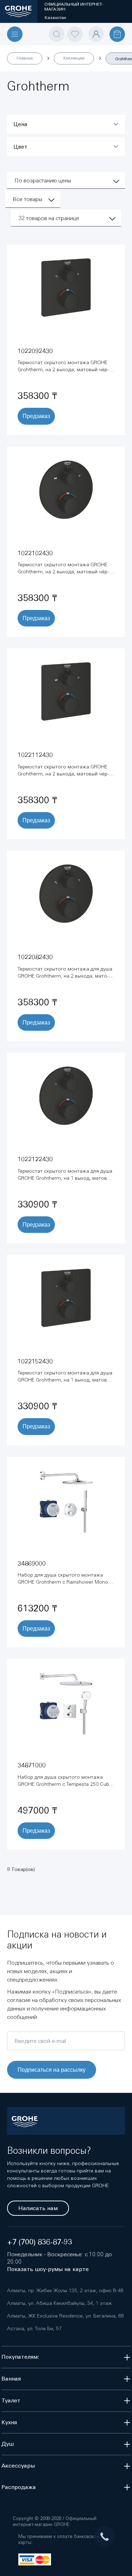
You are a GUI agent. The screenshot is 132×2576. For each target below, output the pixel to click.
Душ (8, 2444)
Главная (25, 58)
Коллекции (74, 58)
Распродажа (19, 2487)
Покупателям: (20, 2357)
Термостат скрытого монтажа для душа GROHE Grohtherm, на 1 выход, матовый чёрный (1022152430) (65, 1380)
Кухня (9, 2422)
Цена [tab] (20, 124)
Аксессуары (18, 2466)
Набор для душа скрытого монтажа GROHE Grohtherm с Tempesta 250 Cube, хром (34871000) (65, 1784)
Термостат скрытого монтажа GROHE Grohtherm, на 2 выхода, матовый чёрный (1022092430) (63, 369)
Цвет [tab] (20, 147)
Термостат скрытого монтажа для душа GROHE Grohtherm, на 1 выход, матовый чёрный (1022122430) (65, 1178)
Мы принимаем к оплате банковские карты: (59, 2539)
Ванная (11, 2379)
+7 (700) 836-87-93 (40, 2242)
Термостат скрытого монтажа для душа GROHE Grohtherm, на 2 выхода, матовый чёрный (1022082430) (65, 976)
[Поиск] (57, 34)
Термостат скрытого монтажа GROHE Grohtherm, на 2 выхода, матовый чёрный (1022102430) (63, 572)
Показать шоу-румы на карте (48, 2269)
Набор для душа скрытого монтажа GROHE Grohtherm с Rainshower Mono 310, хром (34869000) (63, 1582)
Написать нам (38, 2208)
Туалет (11, 2400)
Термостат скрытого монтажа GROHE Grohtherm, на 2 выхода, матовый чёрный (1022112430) (63, 774)
